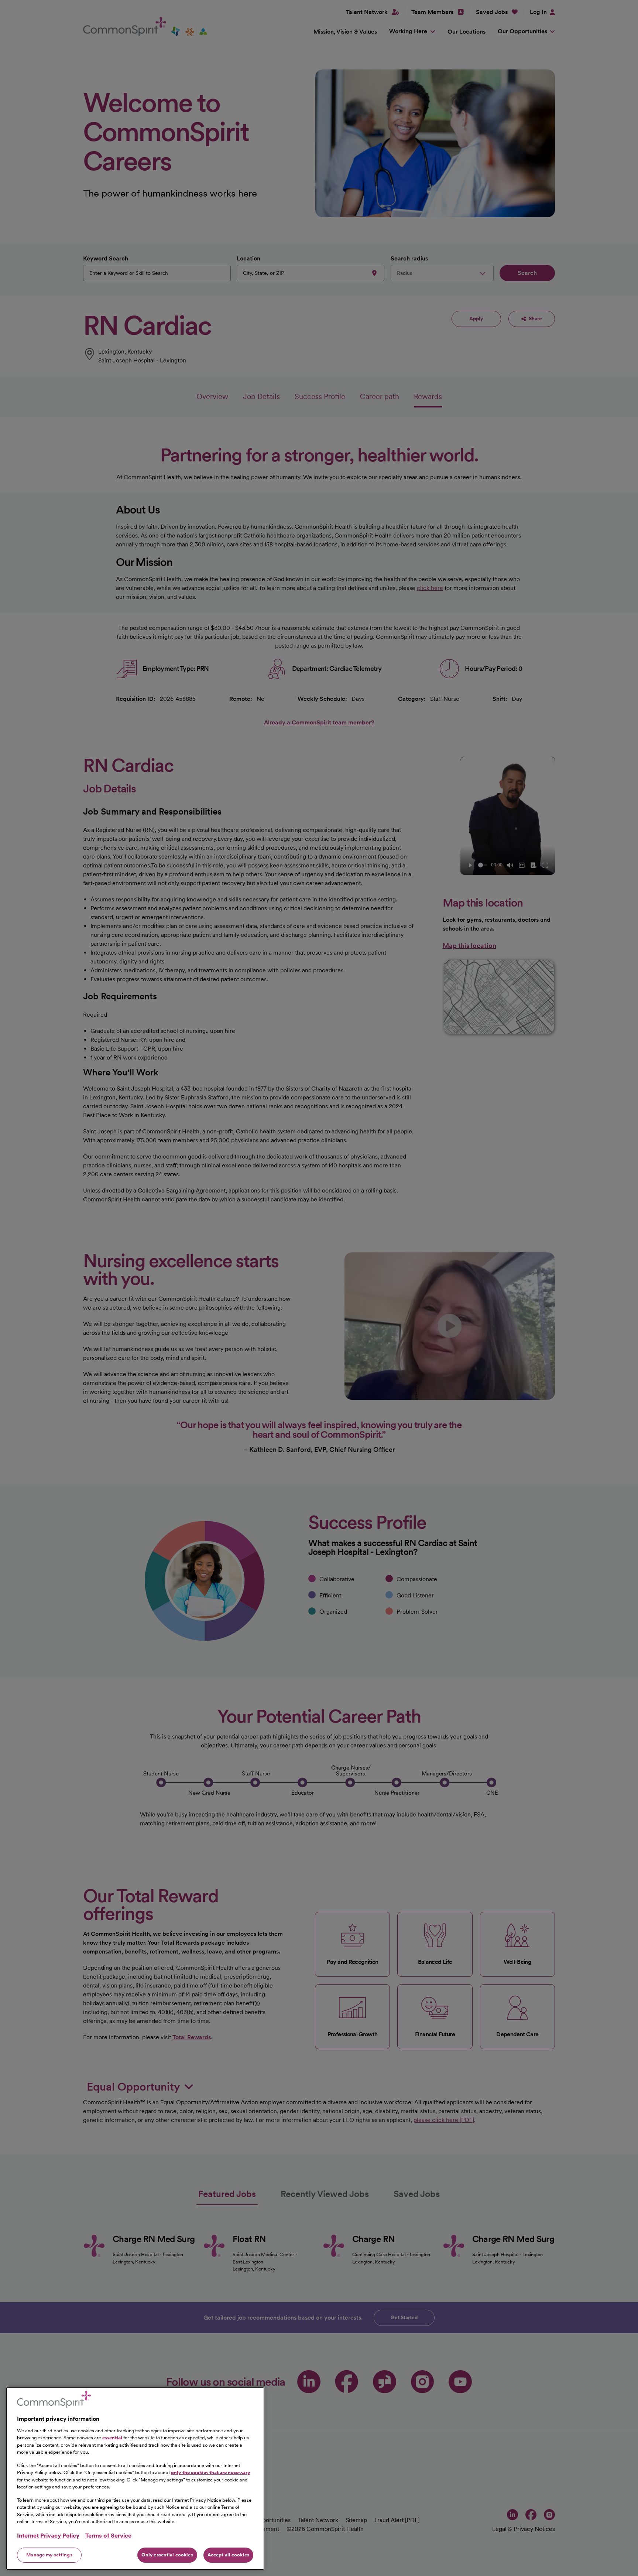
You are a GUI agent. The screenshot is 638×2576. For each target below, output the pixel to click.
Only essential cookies (167, 2555)
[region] (135, 2478)
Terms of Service (108, 2536)
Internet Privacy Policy (48, 2536)
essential (112, 2438)
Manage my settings (49, 2555)
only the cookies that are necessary (211, 2472)
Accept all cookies (228, 2555)
